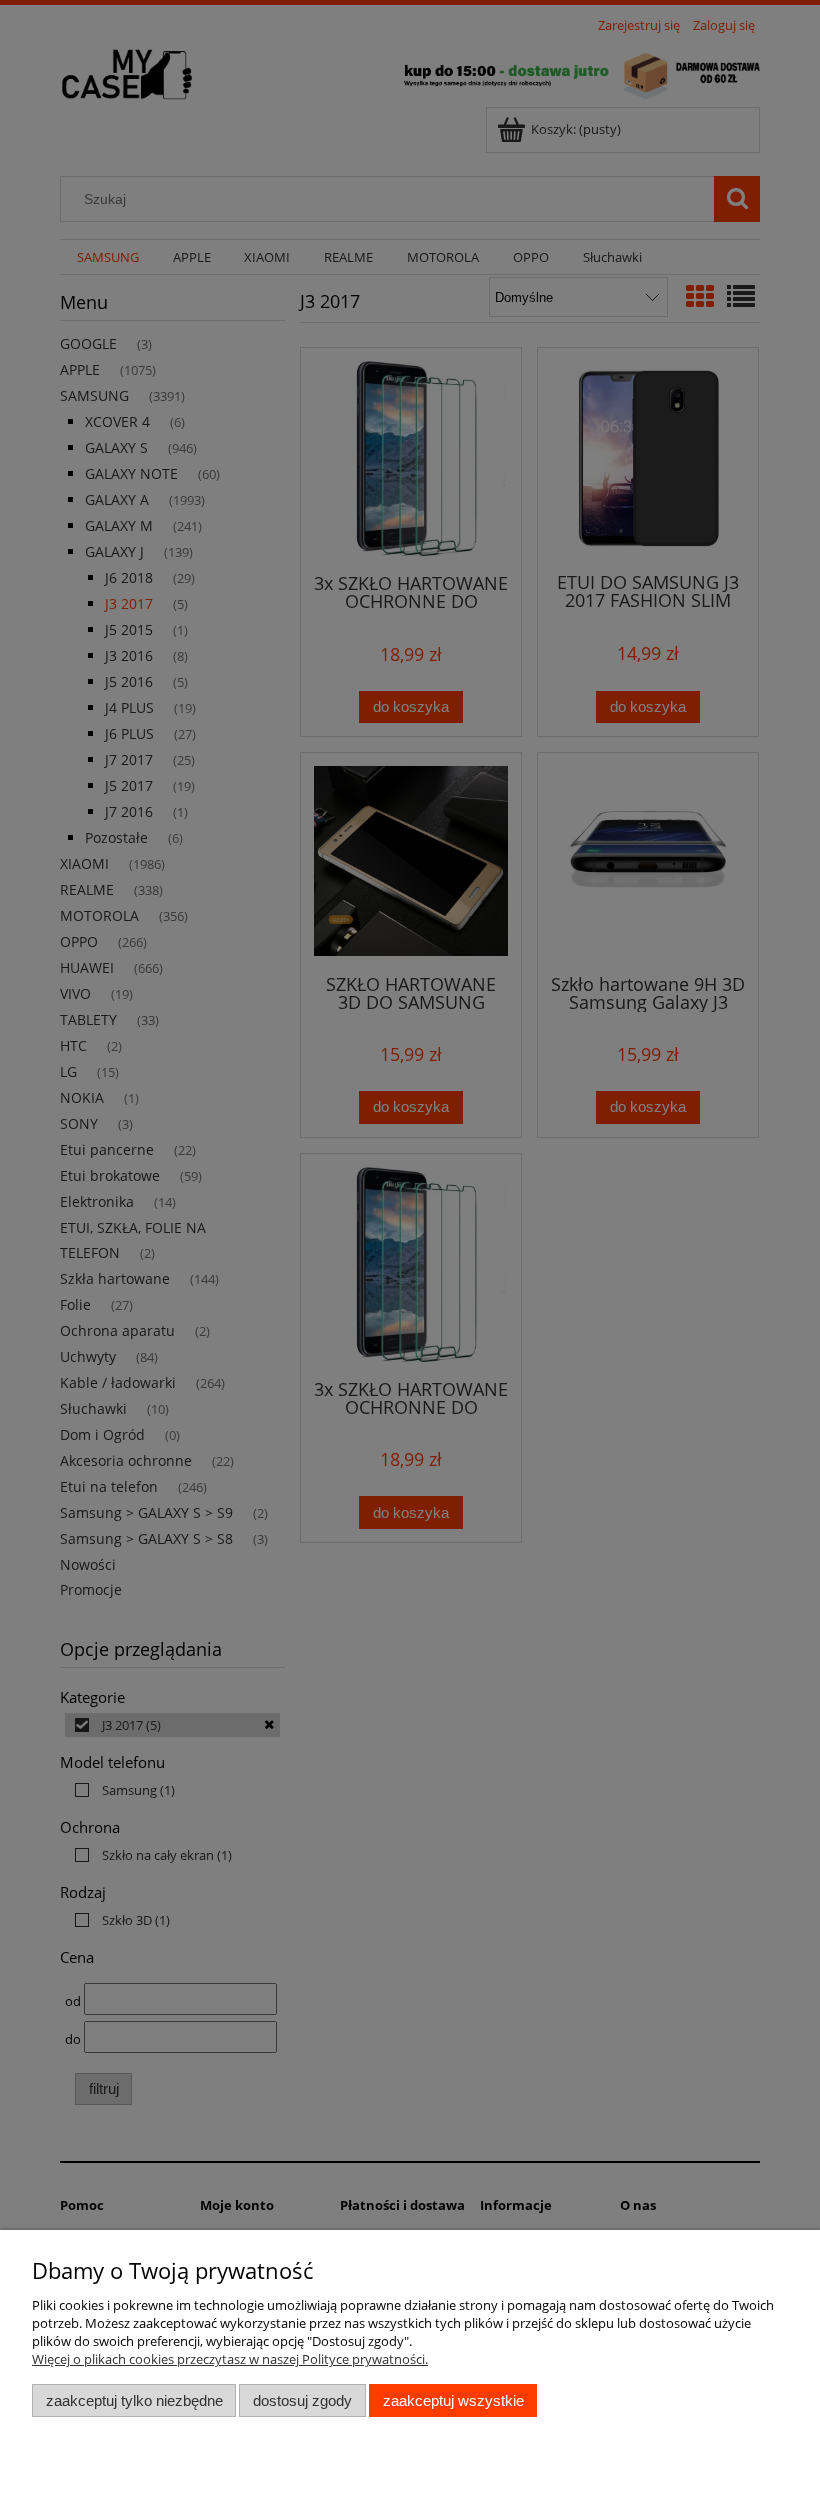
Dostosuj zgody (302, 2400)
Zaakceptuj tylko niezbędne (134, 2400)
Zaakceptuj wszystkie (453, 2400)
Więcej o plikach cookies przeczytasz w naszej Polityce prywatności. (230, 2359)
